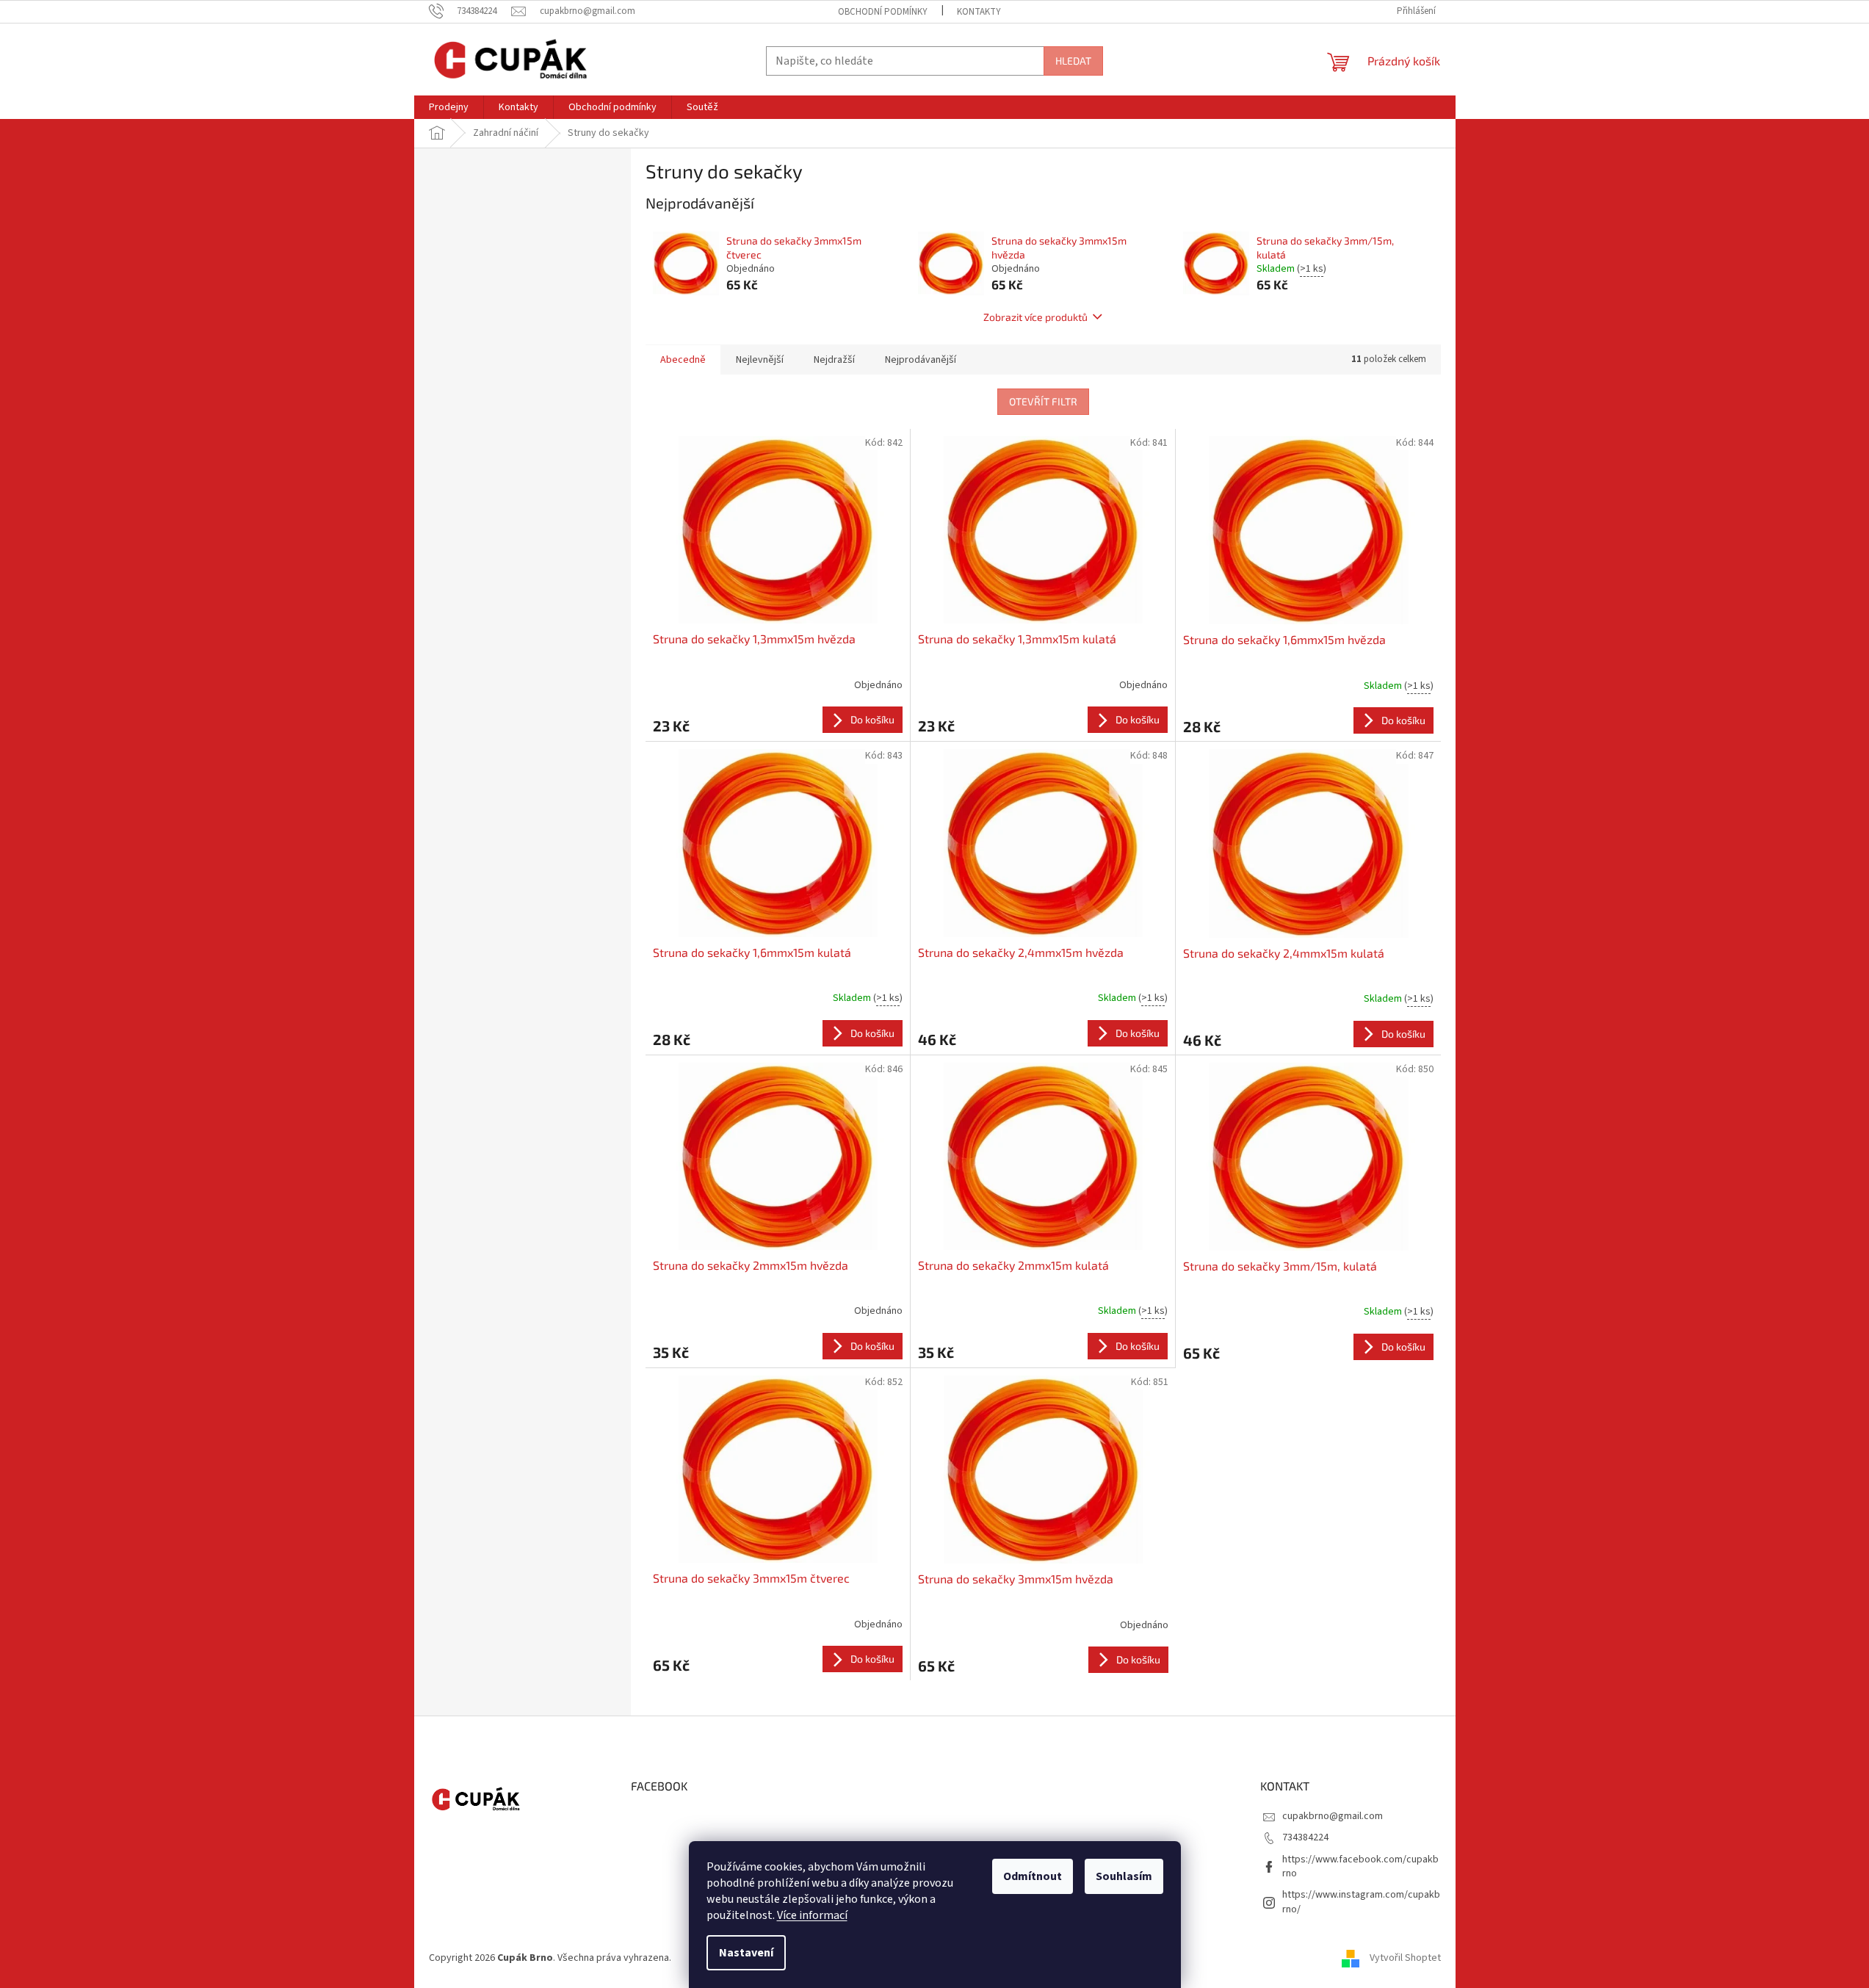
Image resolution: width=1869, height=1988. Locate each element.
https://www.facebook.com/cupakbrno (1360, 1866)
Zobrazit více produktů (1035, 317)
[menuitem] (449, 107)
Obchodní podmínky (883, 12)
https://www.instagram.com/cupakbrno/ (1361, 1902)
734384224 (1305, 1837)
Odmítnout (1033, 1876)
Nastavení (746, 1953)
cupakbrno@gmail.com (1333, 1816)
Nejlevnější (760, 360)
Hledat (1073, 61)
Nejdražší (834, 360)
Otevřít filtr (1043, 401)
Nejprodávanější (921, 360)
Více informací (812, 1915)
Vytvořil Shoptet (1405, 1958)
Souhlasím (1124, 1876)
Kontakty (979, 12)
